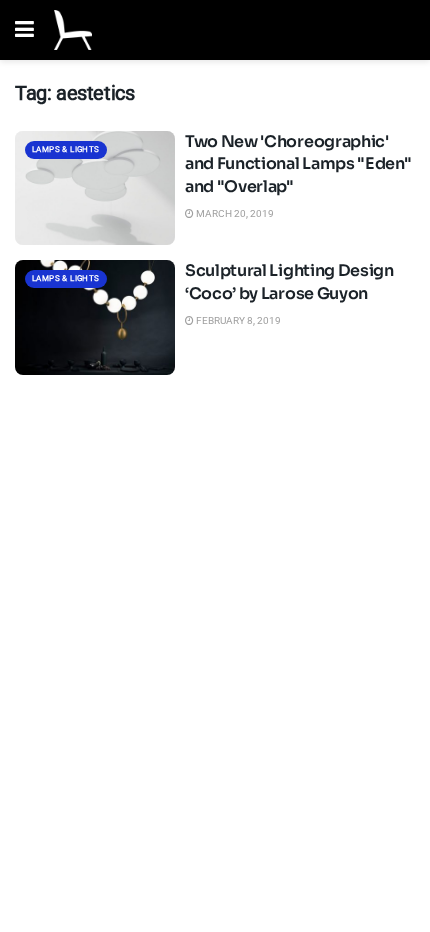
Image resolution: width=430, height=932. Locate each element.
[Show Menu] (24, 30)
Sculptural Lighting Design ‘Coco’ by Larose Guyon (289, 281)
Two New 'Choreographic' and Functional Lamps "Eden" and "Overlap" (298, 164)
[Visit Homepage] (73, 30)
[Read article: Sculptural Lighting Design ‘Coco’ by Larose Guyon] (95, 317)
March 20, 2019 (234, 213)
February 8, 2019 (237, 320)
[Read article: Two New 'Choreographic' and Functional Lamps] (95, 188)
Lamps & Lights (66, 149)
